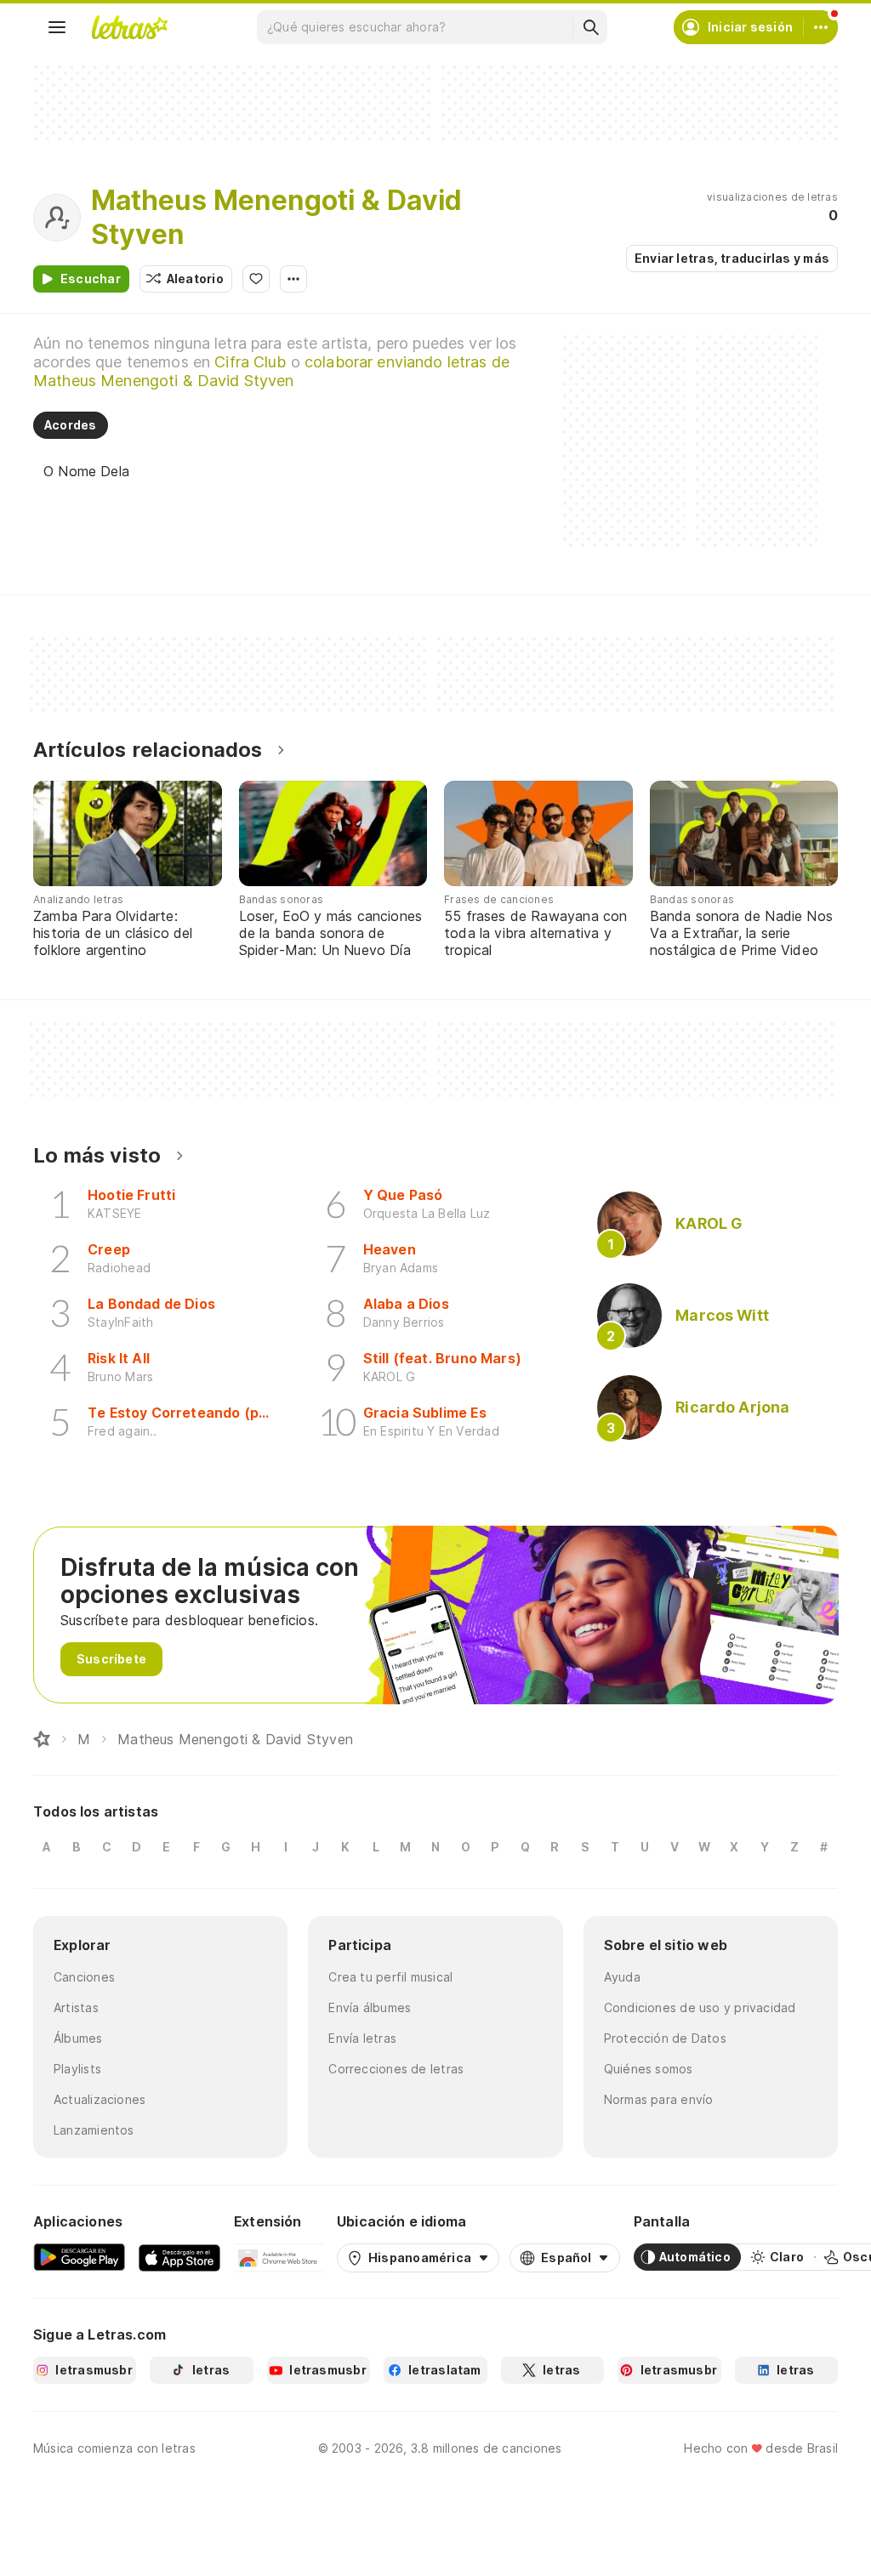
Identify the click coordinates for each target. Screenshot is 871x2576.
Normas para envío (659, 2099)
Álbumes (78, 2038)
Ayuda (622, 1977)
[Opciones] (293, 279)
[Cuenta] (821, 27)
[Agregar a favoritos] (256, 279)
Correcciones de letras (396, 2069)
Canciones (84, 1977)
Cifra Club (250, 362)
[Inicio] (42, 1739)
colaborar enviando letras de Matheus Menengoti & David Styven (271, 371)
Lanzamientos (94, 2130)
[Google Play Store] (79, 2257)
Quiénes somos (649, 2069)
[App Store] (179, 2257)
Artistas (76, 2007)
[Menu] (57, 27)
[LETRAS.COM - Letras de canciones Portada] (129, 27)
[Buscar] (590, 27)
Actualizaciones (100, 2099)
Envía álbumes (370, 2007)
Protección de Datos (665, 2038)
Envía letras (362, 2038)
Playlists (77, 2069)
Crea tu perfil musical (390, 1977)
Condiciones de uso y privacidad (700, 2007)
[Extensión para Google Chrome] (279, 2257)
